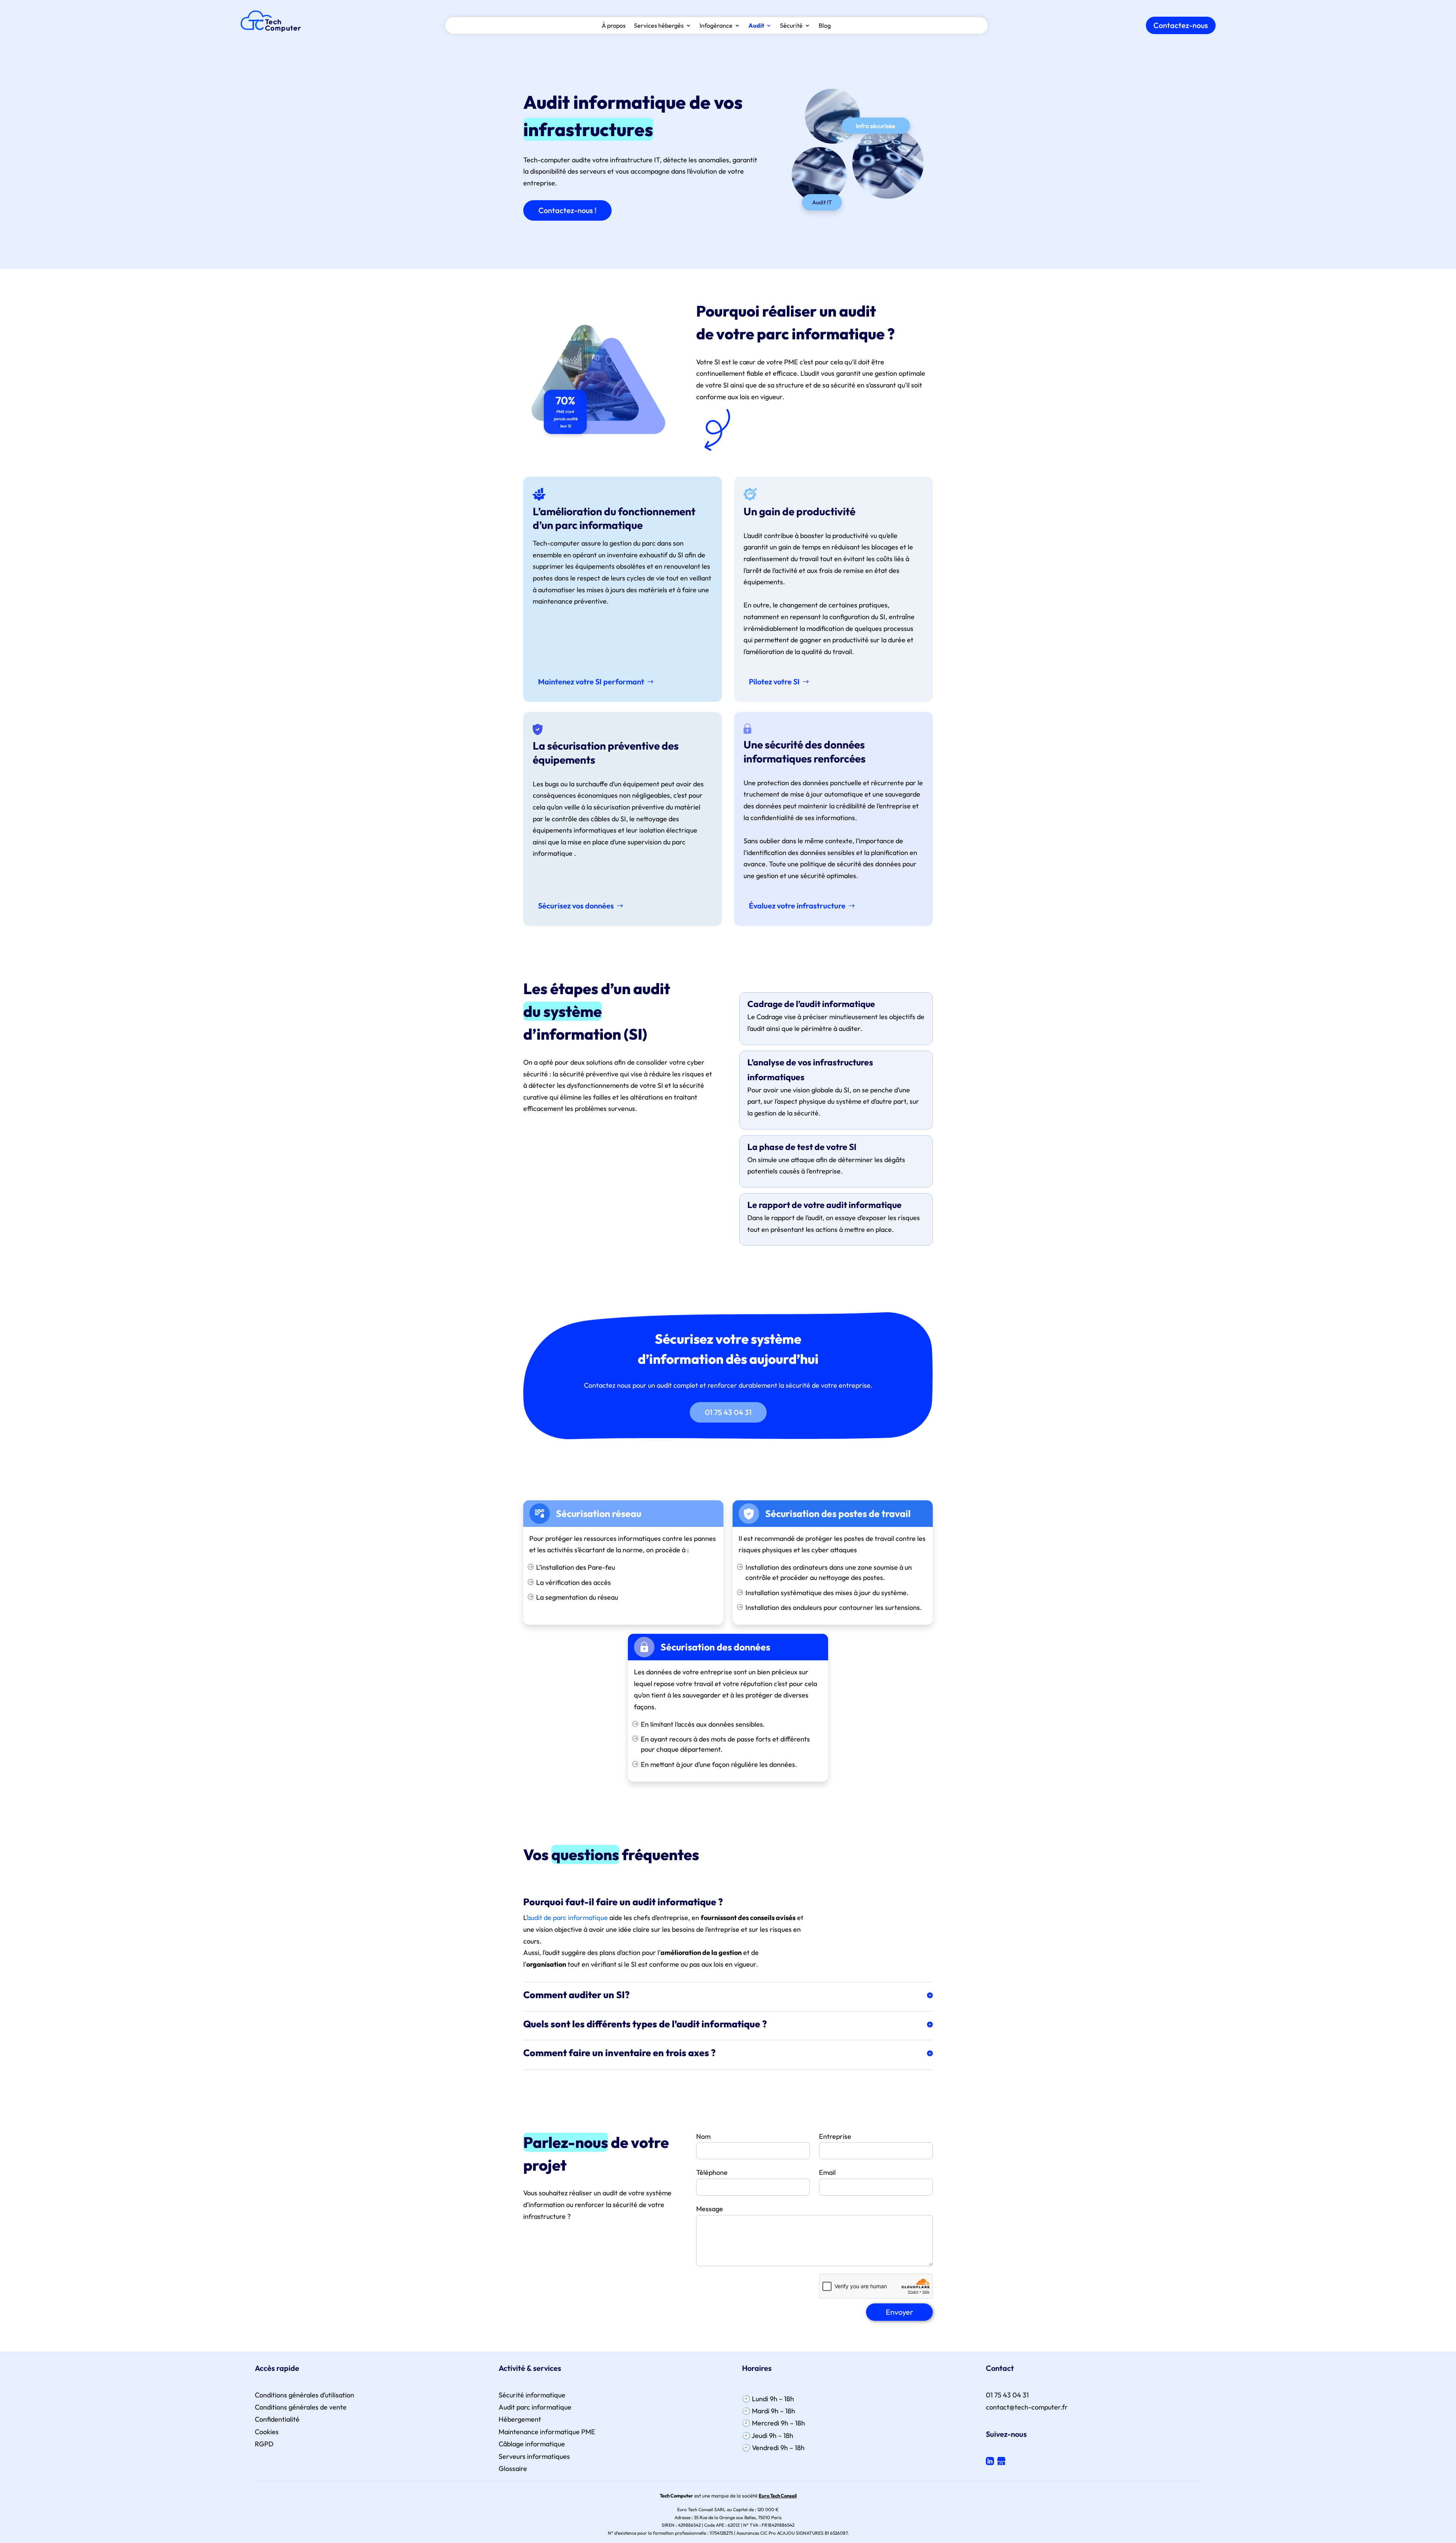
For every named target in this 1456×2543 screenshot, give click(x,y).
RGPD (264, 2444)
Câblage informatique (532, 2444)
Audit (756, 26)
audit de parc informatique (567, 1918)
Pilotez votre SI (774, 682)
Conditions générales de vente (301, 2407)
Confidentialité (277, 2419)
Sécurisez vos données (576, 906)
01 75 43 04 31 (728, 1412)
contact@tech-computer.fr (1027, 2407)
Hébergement (520, 2419)
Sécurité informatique (532, 2395)
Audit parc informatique (535, 2407)
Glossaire (513, 2468)
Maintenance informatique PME (547, 2432)
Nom (703, 2136)
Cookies (267, 2432)
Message (710, 2209)
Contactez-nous (1181, 25)
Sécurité (791, 26)
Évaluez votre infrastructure (797, 906)
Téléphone (712, 2172)
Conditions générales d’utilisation (304, 2395)
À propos (614, 26)
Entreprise (835, 2136)
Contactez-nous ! (567, 210)
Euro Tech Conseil (778, 2496)
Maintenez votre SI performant (591, 682)
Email (827, 2172)
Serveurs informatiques (534, 2456)
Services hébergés (659, 26)
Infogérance (716, 26)
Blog (825, 26)
